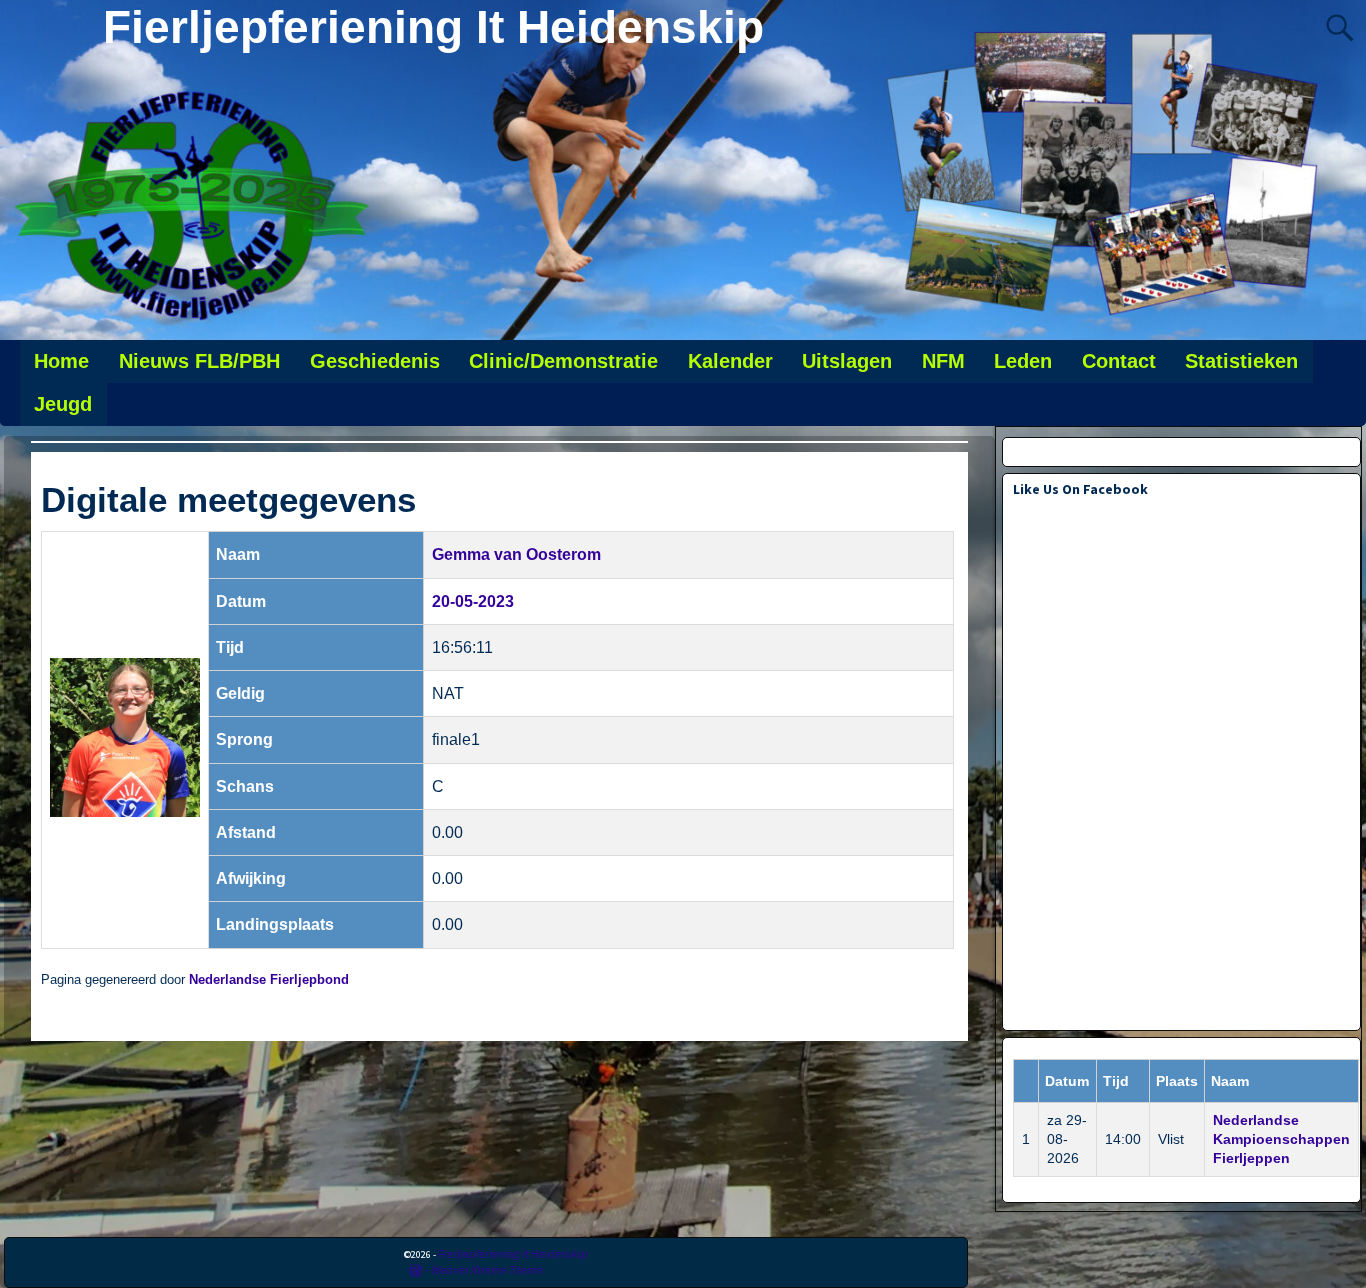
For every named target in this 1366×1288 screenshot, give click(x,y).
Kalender (730, 361)
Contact (1119, 361)
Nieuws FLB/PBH (199, 361)
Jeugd (63, 404)
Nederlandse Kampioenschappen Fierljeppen (1281, 1139)
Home (61, 361)
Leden (1023, 361)
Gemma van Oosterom (516, 554)
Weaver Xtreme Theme (487, 1269)
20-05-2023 (473, 601)
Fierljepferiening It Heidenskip (433, 27)
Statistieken (1241, 361)
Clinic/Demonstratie (563, 361)
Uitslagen (847, 361)
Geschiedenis (375, 361)
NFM (943, 361)
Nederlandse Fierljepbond (269, 980)
